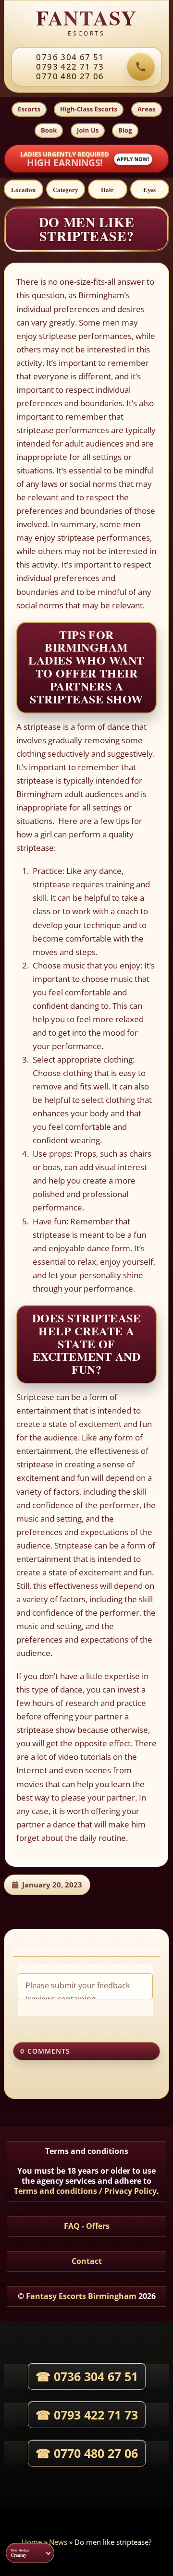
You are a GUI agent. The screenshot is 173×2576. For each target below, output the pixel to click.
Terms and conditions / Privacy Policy (85, 2191)
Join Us (88, 130)
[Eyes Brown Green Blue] (150, 189)
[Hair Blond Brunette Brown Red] (108, 189)
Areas (147, 109)
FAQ (72, 2226)
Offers (98, 2226)
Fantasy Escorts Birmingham (81, 2296)
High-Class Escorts (89, 109)
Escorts (29, 109)
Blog (125, 130)
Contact (87, 2261)
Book (49, 130)
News (58, 2542)
